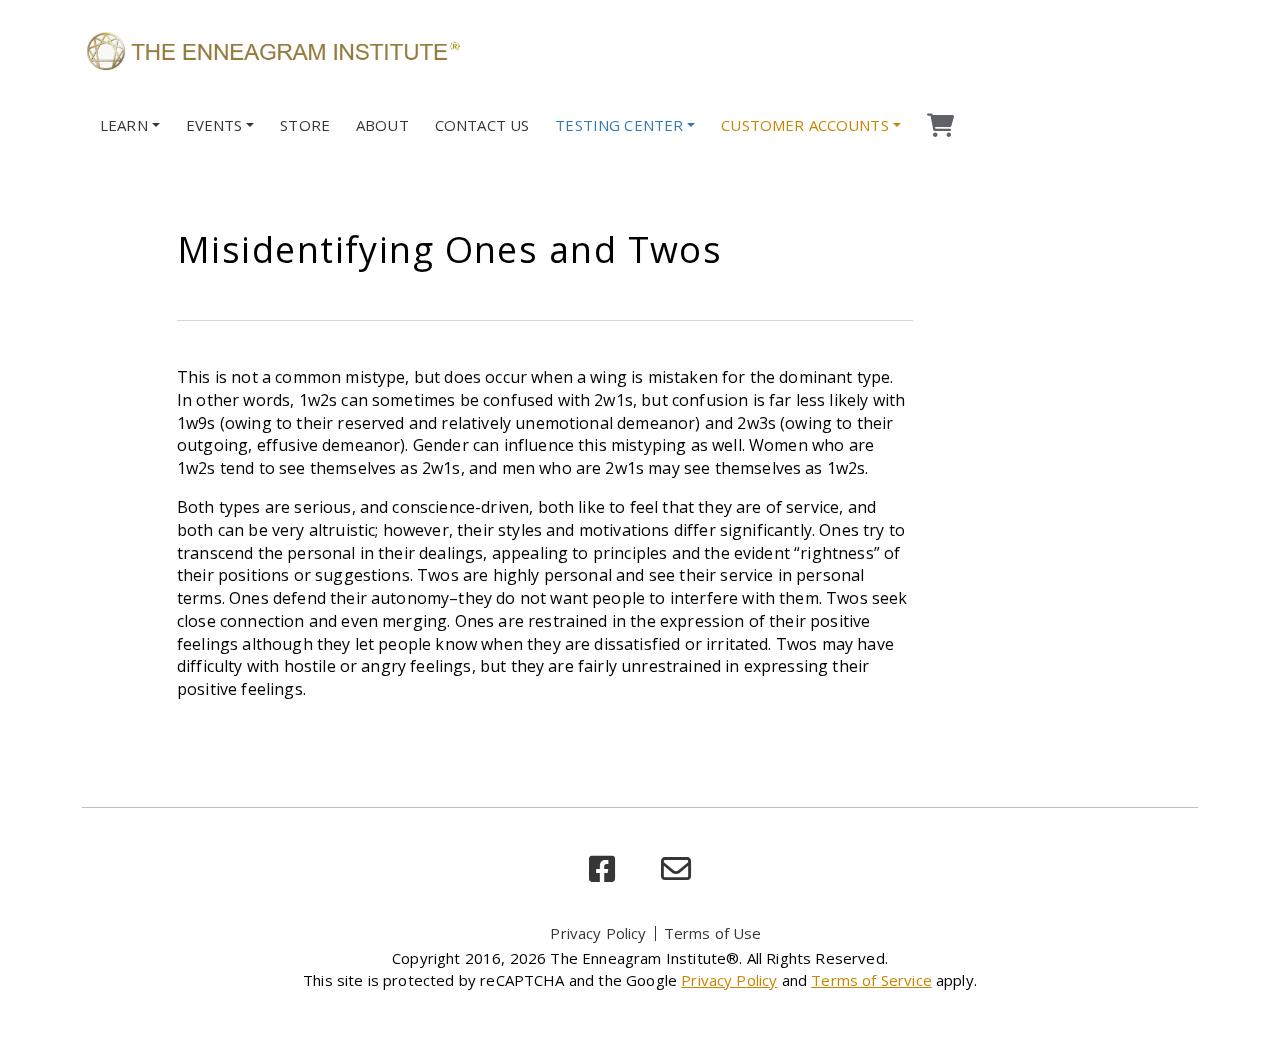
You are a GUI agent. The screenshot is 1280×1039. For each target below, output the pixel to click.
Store (305, 125)
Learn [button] (124, 125)
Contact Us (482, 125)
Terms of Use (713, 933)
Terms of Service (871, 980)
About (382, 125)
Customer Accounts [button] (805, 125)
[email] (676, 869)
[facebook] (602, 869)
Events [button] (214, 125)
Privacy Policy (598, 933)
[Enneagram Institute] (272, 50)
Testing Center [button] (619, 125)
